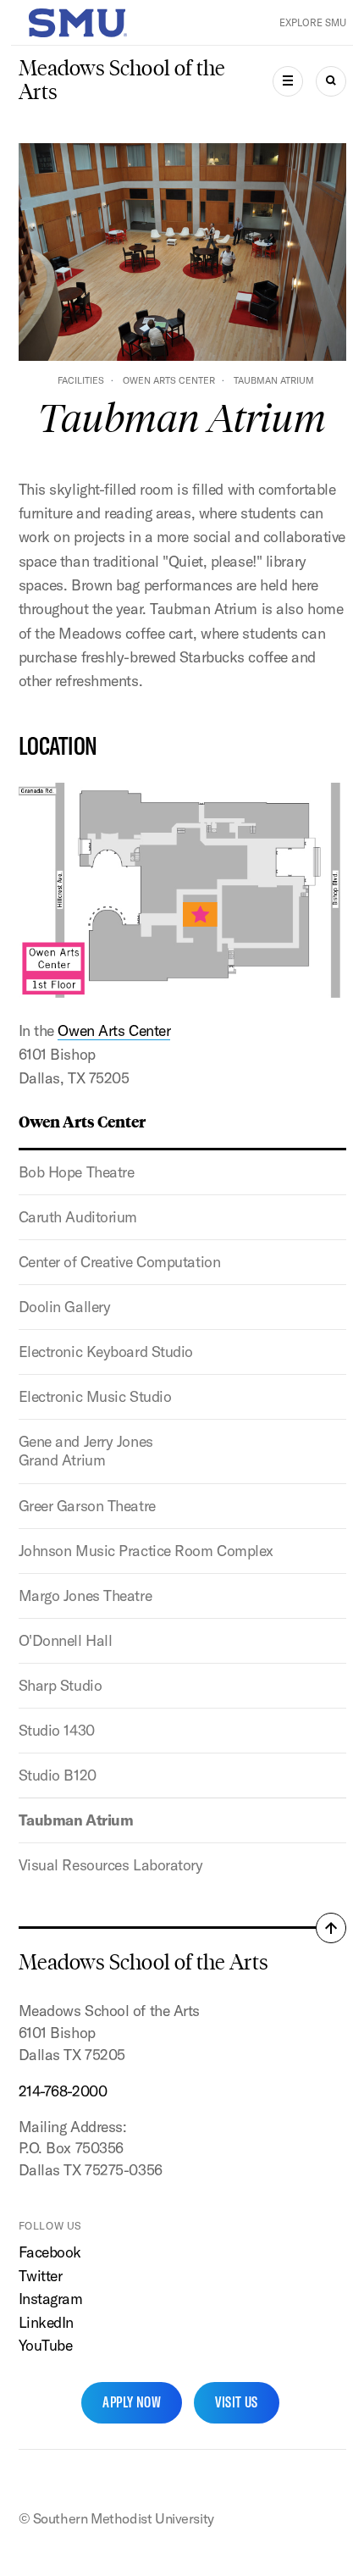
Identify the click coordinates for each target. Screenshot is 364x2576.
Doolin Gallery (65, 1307)
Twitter (41, 2276)
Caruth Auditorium (78, 1217)
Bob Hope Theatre (77, 1172)
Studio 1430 (57, 1730)
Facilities (81, 380)
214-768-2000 (63, 2091)
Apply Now (132, 2402)
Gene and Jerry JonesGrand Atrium (86, 1451)
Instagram (51, 2299)
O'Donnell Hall (66, 1640)
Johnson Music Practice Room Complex (146, 1551)
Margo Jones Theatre (85, 1595)
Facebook (50, 2252)
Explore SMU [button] (313, 22)
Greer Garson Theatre (87, 1506)
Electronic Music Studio (95, 1396)
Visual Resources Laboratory (111, 1865)
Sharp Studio (61, 1685)
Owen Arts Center (169, 380)
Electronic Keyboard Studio (106, 1352)
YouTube (46, 2345)
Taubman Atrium (76, 1820)
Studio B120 (58, 1775)
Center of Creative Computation (120, 1262)
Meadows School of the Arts (122, 80)
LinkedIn (46, 2322)
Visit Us (237, 2402)
